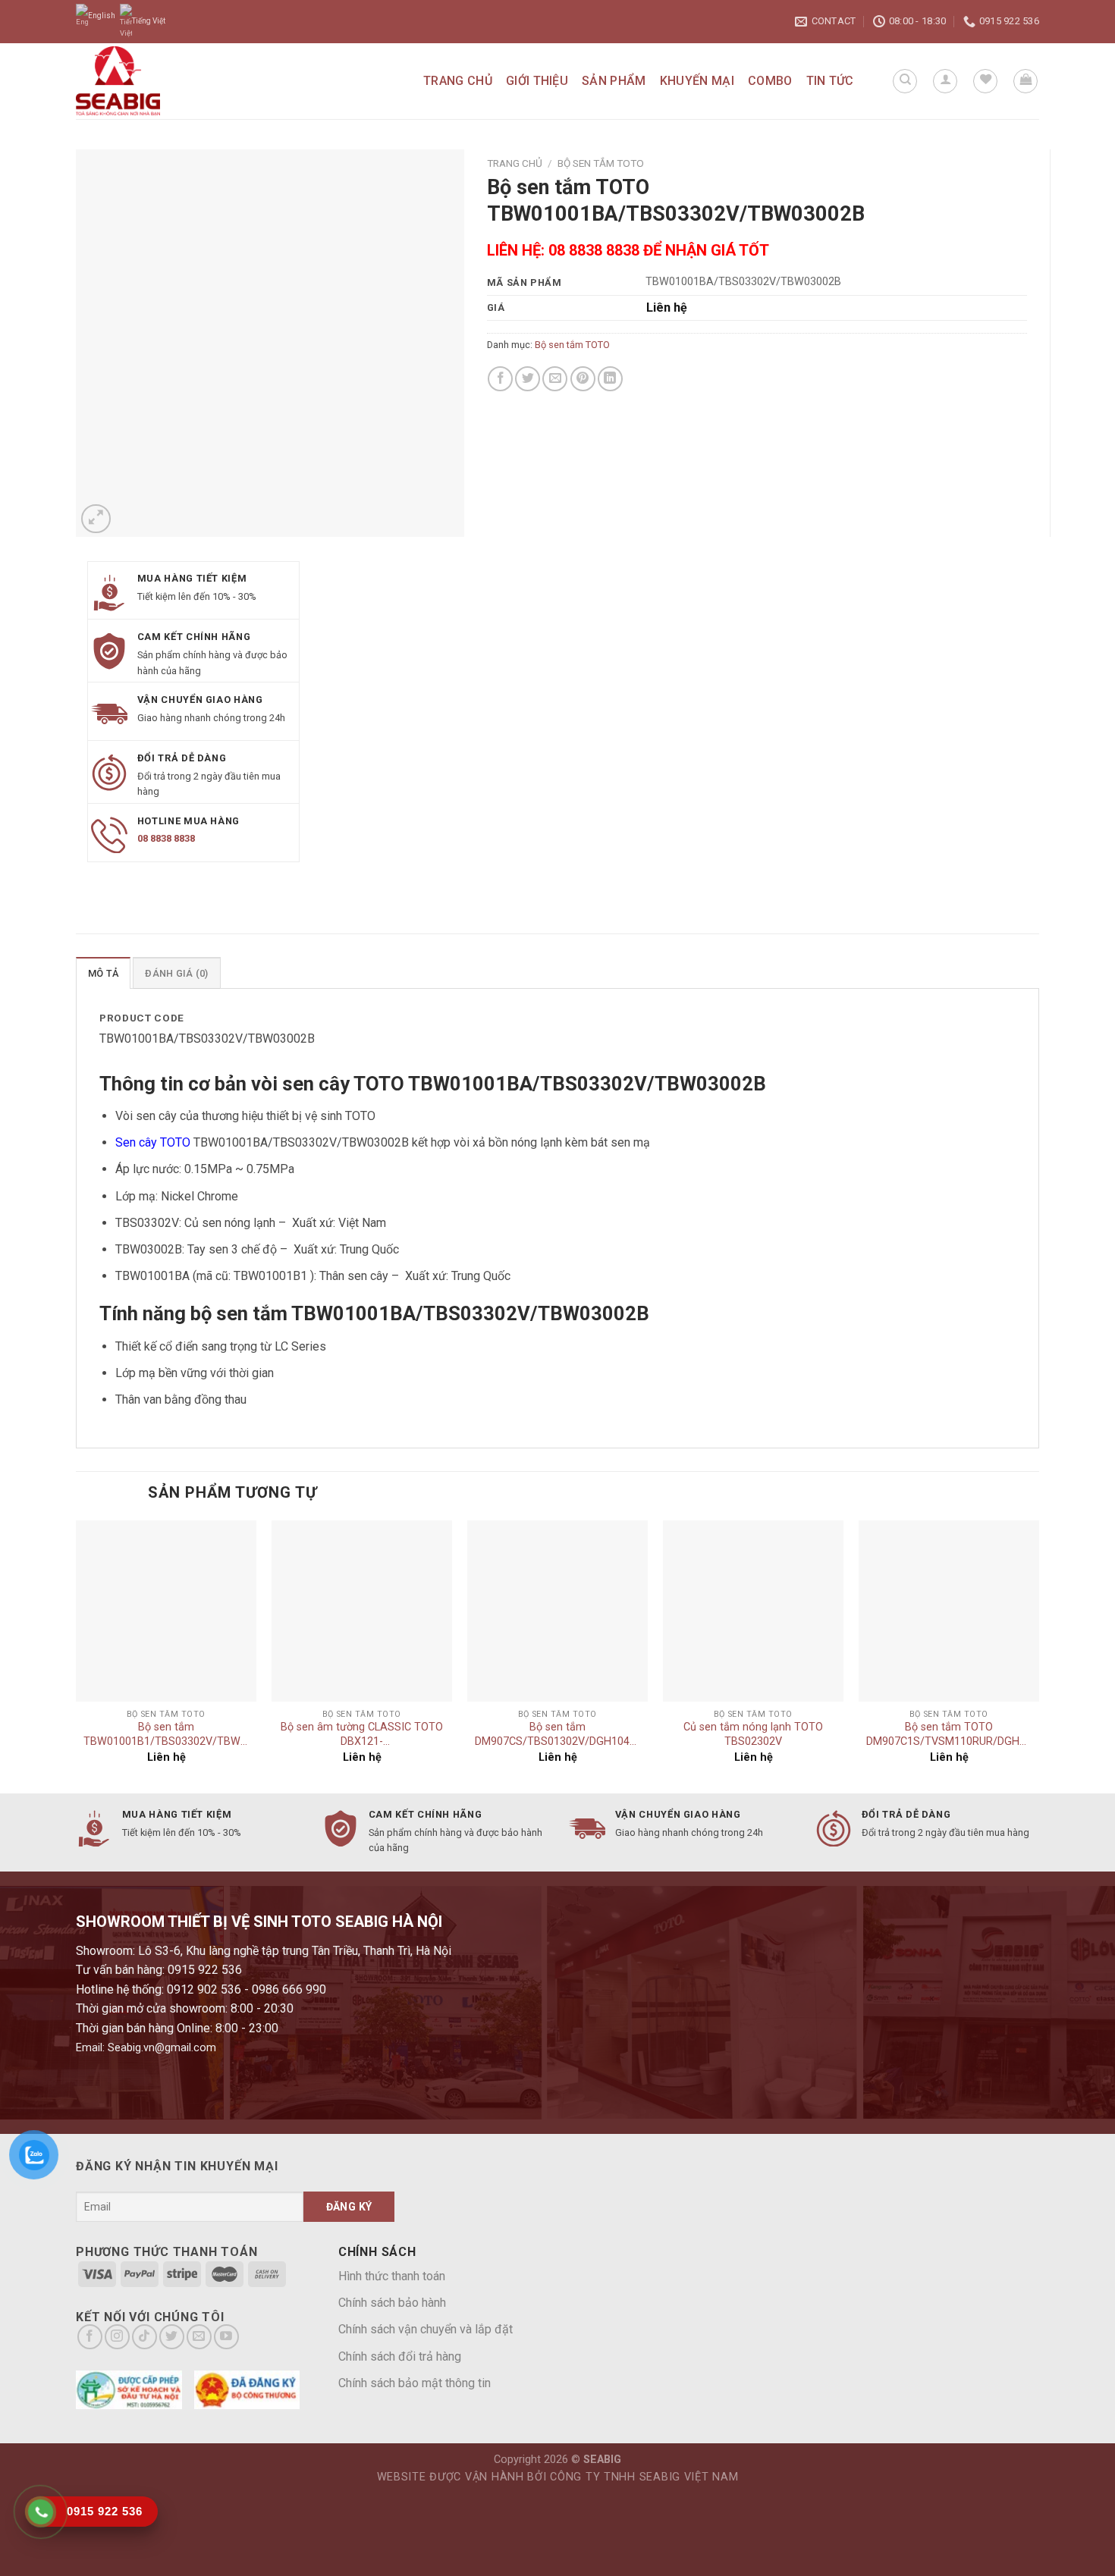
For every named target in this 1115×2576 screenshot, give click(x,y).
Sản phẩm (614, 81)
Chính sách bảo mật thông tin (415, 2383)
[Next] (1038, 1655)
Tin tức (830, 81)
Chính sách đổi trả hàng (400, 2356)
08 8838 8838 (166, 838)
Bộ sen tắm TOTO (601, 163)
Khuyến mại (697, 81)
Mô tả (103, 973)
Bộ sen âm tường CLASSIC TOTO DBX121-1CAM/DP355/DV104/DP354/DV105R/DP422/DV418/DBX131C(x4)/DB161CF (362, 1736)
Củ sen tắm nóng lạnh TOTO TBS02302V (753, 1734)
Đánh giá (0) (176, 973)
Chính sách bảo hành (392, 2303)
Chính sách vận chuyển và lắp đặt (426, 2329)
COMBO (770, 81)
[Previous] (77, 1655)
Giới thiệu (537, 81)
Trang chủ (458, 81)
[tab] (103, 973)
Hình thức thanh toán (392, 2276)
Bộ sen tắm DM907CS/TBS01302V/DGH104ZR (557, 1734)
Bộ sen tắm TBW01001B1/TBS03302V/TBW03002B (166, 1734)
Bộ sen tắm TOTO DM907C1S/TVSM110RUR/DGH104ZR (949, 1734)
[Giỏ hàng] (1025, 81)
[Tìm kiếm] (905, 81)
